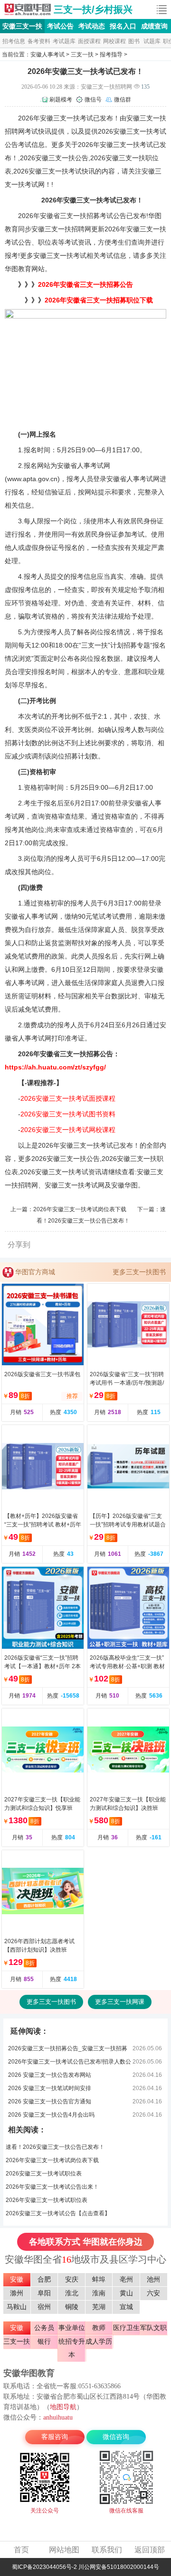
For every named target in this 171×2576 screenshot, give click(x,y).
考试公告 (60, 26)
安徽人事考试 (47, 55)
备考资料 (39, 41)
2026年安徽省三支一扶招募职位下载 (99, 300)
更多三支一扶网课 (120, 2002)
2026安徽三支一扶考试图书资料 (68, 1114)
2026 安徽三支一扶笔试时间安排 (50, 2088)
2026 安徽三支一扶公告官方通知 (50, 2101)
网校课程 (114, 41)
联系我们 (107, 2550)
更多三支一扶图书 (139, 1272)
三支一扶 (82, 55)
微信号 (93, 100)
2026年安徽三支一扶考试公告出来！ (52, 2187)
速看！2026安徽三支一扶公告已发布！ (55, 2147)
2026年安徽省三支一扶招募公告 (85, 284)
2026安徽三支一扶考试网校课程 (68, 1130)
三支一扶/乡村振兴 (93, 9)
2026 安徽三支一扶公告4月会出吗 (51, 2115)
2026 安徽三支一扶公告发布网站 (50, 2075)
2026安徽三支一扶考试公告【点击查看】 (58, 2213)
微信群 (123, 100)
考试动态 (92, 26)
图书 (134, 41)
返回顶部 (150, 2550)
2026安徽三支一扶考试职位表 (44, 2174)
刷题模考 (61, 100)
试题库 (152, 41)
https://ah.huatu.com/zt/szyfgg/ (55, 1067)
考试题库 (64, 41)
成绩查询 (154, 26)
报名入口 (123, 26)
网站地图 (64, 2550)
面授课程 (89, 41)
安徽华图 (124, 1185)
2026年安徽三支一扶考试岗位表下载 (80, 1209)
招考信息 (14, 41)
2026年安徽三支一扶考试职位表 (47, 2200)
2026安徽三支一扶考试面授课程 (68, 1098)
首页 (21, 2550)
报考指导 (111, 55)
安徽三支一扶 (28, 9)
